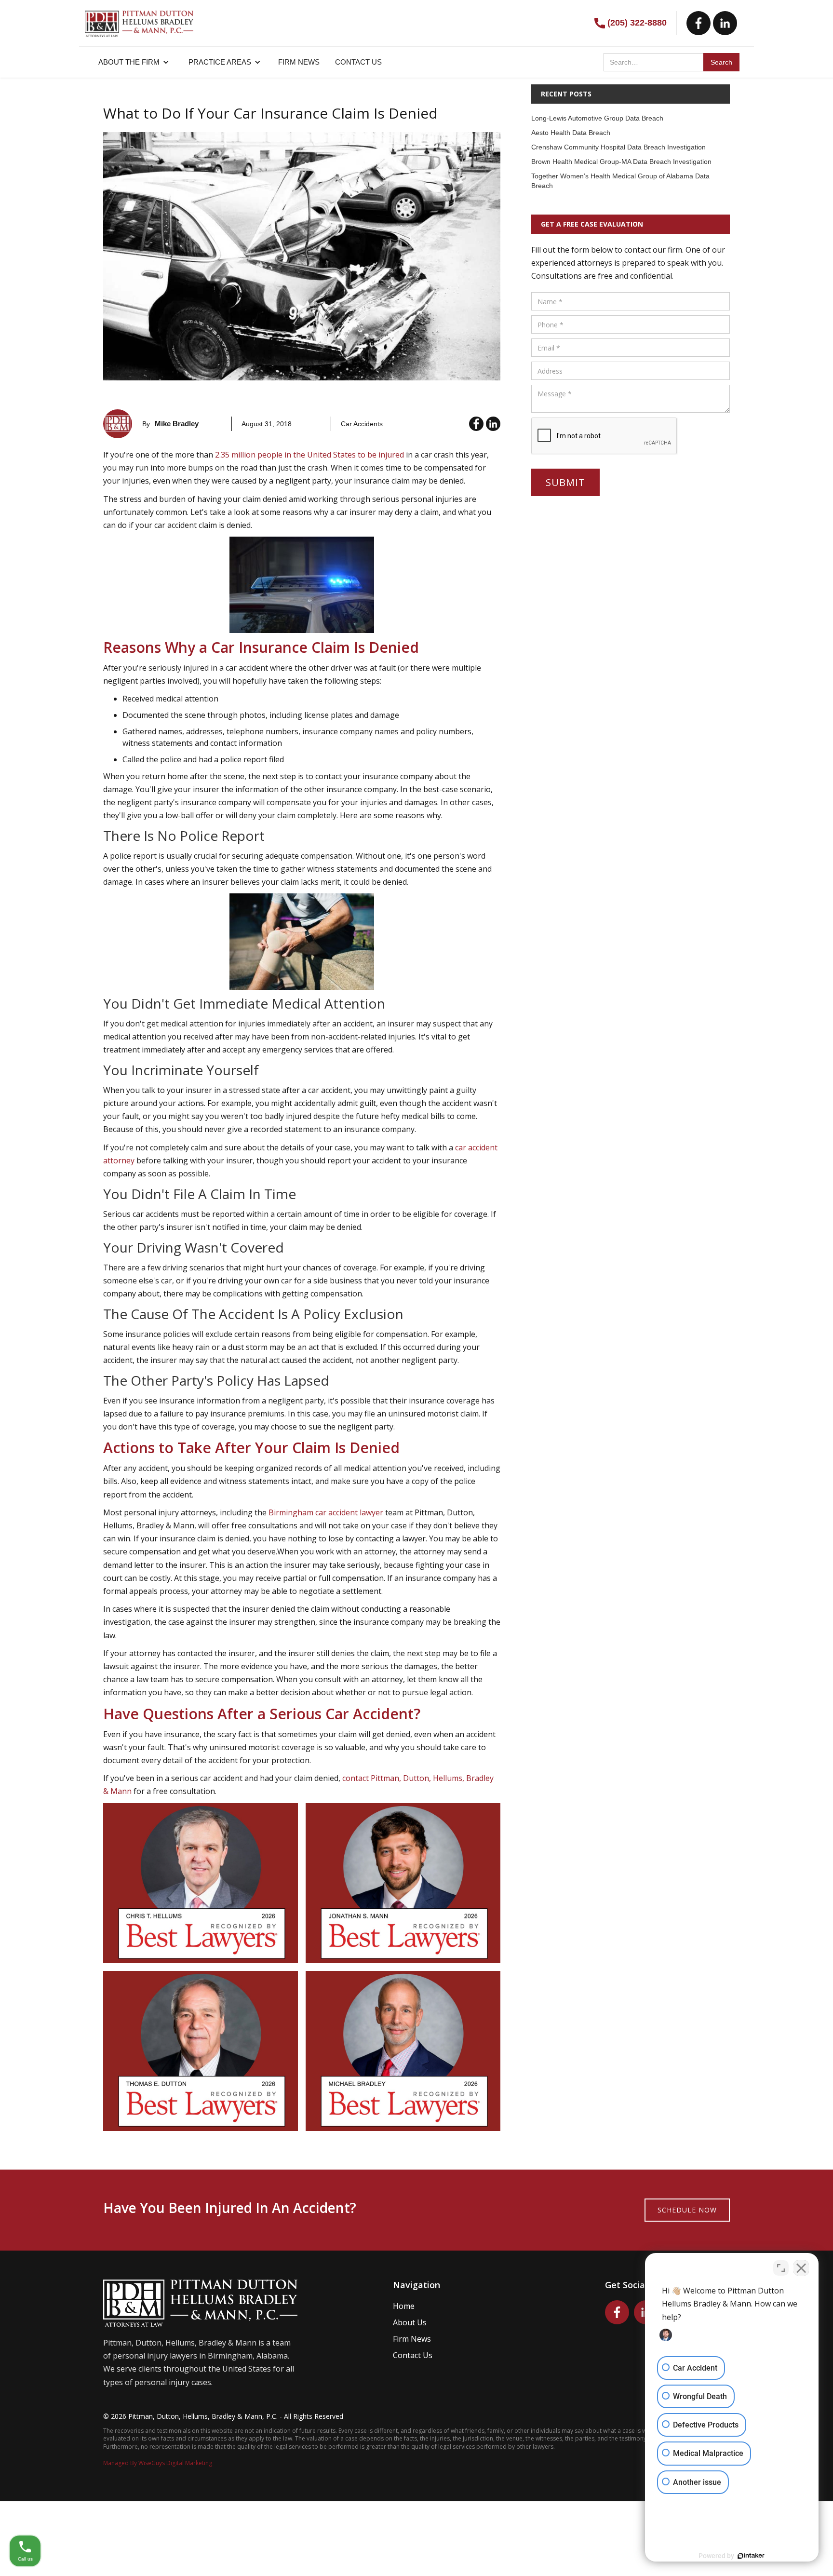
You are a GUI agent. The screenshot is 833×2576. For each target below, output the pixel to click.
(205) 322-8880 (637, 23)
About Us (410, 2322)
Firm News (412, 2339)
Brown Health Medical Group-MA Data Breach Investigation (621, 162)
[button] (134, 62)
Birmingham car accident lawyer (326, 1512)
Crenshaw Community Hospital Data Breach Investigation (618, 147)
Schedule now (687, 2210)
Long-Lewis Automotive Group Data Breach (597, 118)
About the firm (129, 62)
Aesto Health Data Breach (571, 133)
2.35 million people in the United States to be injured (309, 455)
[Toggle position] (781, 2268)
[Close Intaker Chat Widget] (801, 2268)
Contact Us (413, 2355)
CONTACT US (358, 62)
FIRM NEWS (299, 62)
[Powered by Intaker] (751, 2556)
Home (404, 2306)
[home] (139, 19)
